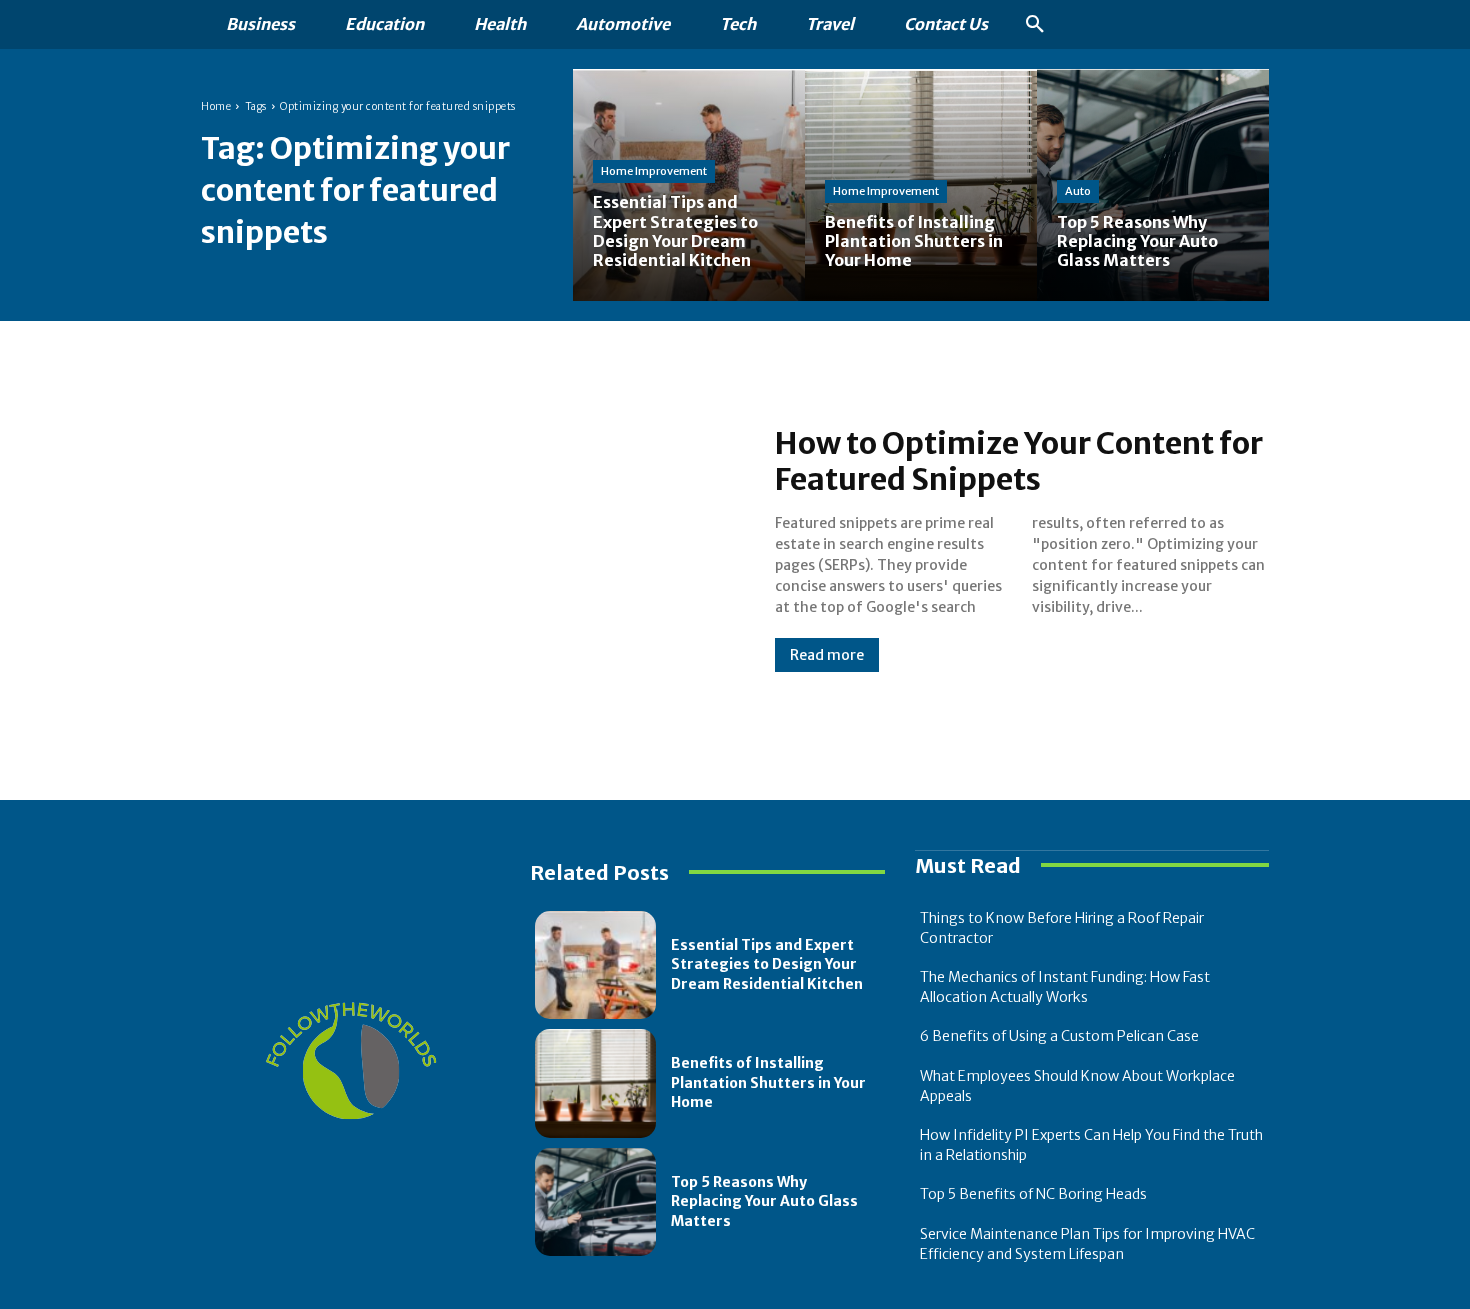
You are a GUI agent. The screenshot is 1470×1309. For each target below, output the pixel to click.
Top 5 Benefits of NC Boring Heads (1033, 1194)
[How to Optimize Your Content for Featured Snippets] (468, 548)
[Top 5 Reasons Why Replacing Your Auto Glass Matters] (1153, 185)
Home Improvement (654, 171)
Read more (827, 655)
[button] (1035, 25)
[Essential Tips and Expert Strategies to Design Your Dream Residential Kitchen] (689, 185)
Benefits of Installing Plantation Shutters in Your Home (768, 1082)
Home (216, 106)
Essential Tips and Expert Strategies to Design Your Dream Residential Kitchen (767, 964)
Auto (1078, 191)
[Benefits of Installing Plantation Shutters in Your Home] (595, 1083)
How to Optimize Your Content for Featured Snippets (1019, 461)
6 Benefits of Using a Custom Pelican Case (1059, 1036)
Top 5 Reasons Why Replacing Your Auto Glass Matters (764, 1201)
